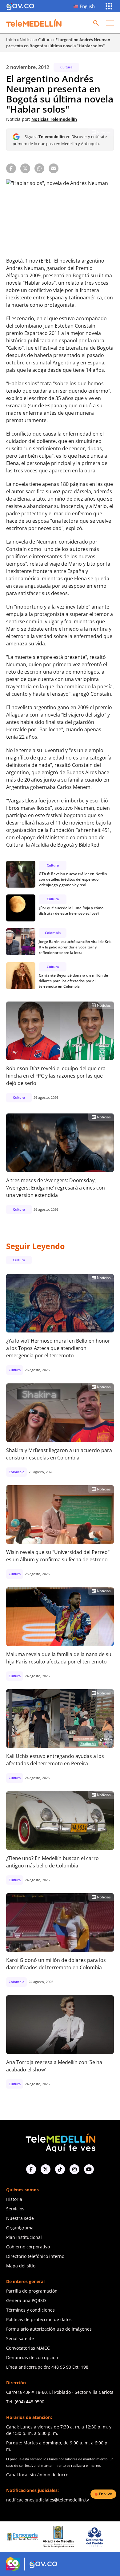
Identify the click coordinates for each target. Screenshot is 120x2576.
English (87, 6)
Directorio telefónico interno (35, 2256)
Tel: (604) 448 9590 (25, 2402)
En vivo (106, 2494)
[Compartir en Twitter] (25, 168)
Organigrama (20, 2228)
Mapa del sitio (21, 2266)
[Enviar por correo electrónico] (54, 168)
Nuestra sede (20, 2218)
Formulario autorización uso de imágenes (49, 2329)
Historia (14, 2199)
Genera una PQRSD (26, 2300)
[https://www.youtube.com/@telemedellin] (89, 2169)
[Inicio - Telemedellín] (34, 23)
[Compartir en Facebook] (11, 168)
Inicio (11, 40)
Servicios (15, 2209)
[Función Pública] (98, 2537)
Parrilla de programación (32, 2291)
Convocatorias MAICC (28, 2348)
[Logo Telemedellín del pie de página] (60, 2142)
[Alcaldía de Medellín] (26, 2537)
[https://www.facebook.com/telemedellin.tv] (31, 2169)
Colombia (53, 933)
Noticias (27, 40)
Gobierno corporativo (28, 2247)
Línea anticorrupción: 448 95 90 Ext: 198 (47, 2367)
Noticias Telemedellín (54, 119)
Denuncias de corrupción (32, 2357)
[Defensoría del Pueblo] (62, 2537)
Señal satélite (20, 2338)
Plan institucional (24, 2237)
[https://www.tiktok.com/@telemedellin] (60, 2169)
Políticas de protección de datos (39, 2319)
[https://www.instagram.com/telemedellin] (74, 2169)
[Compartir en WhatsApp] (39, 168)
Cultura (45, 40)
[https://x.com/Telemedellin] (46, 2169)
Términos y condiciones (30, 2310)
